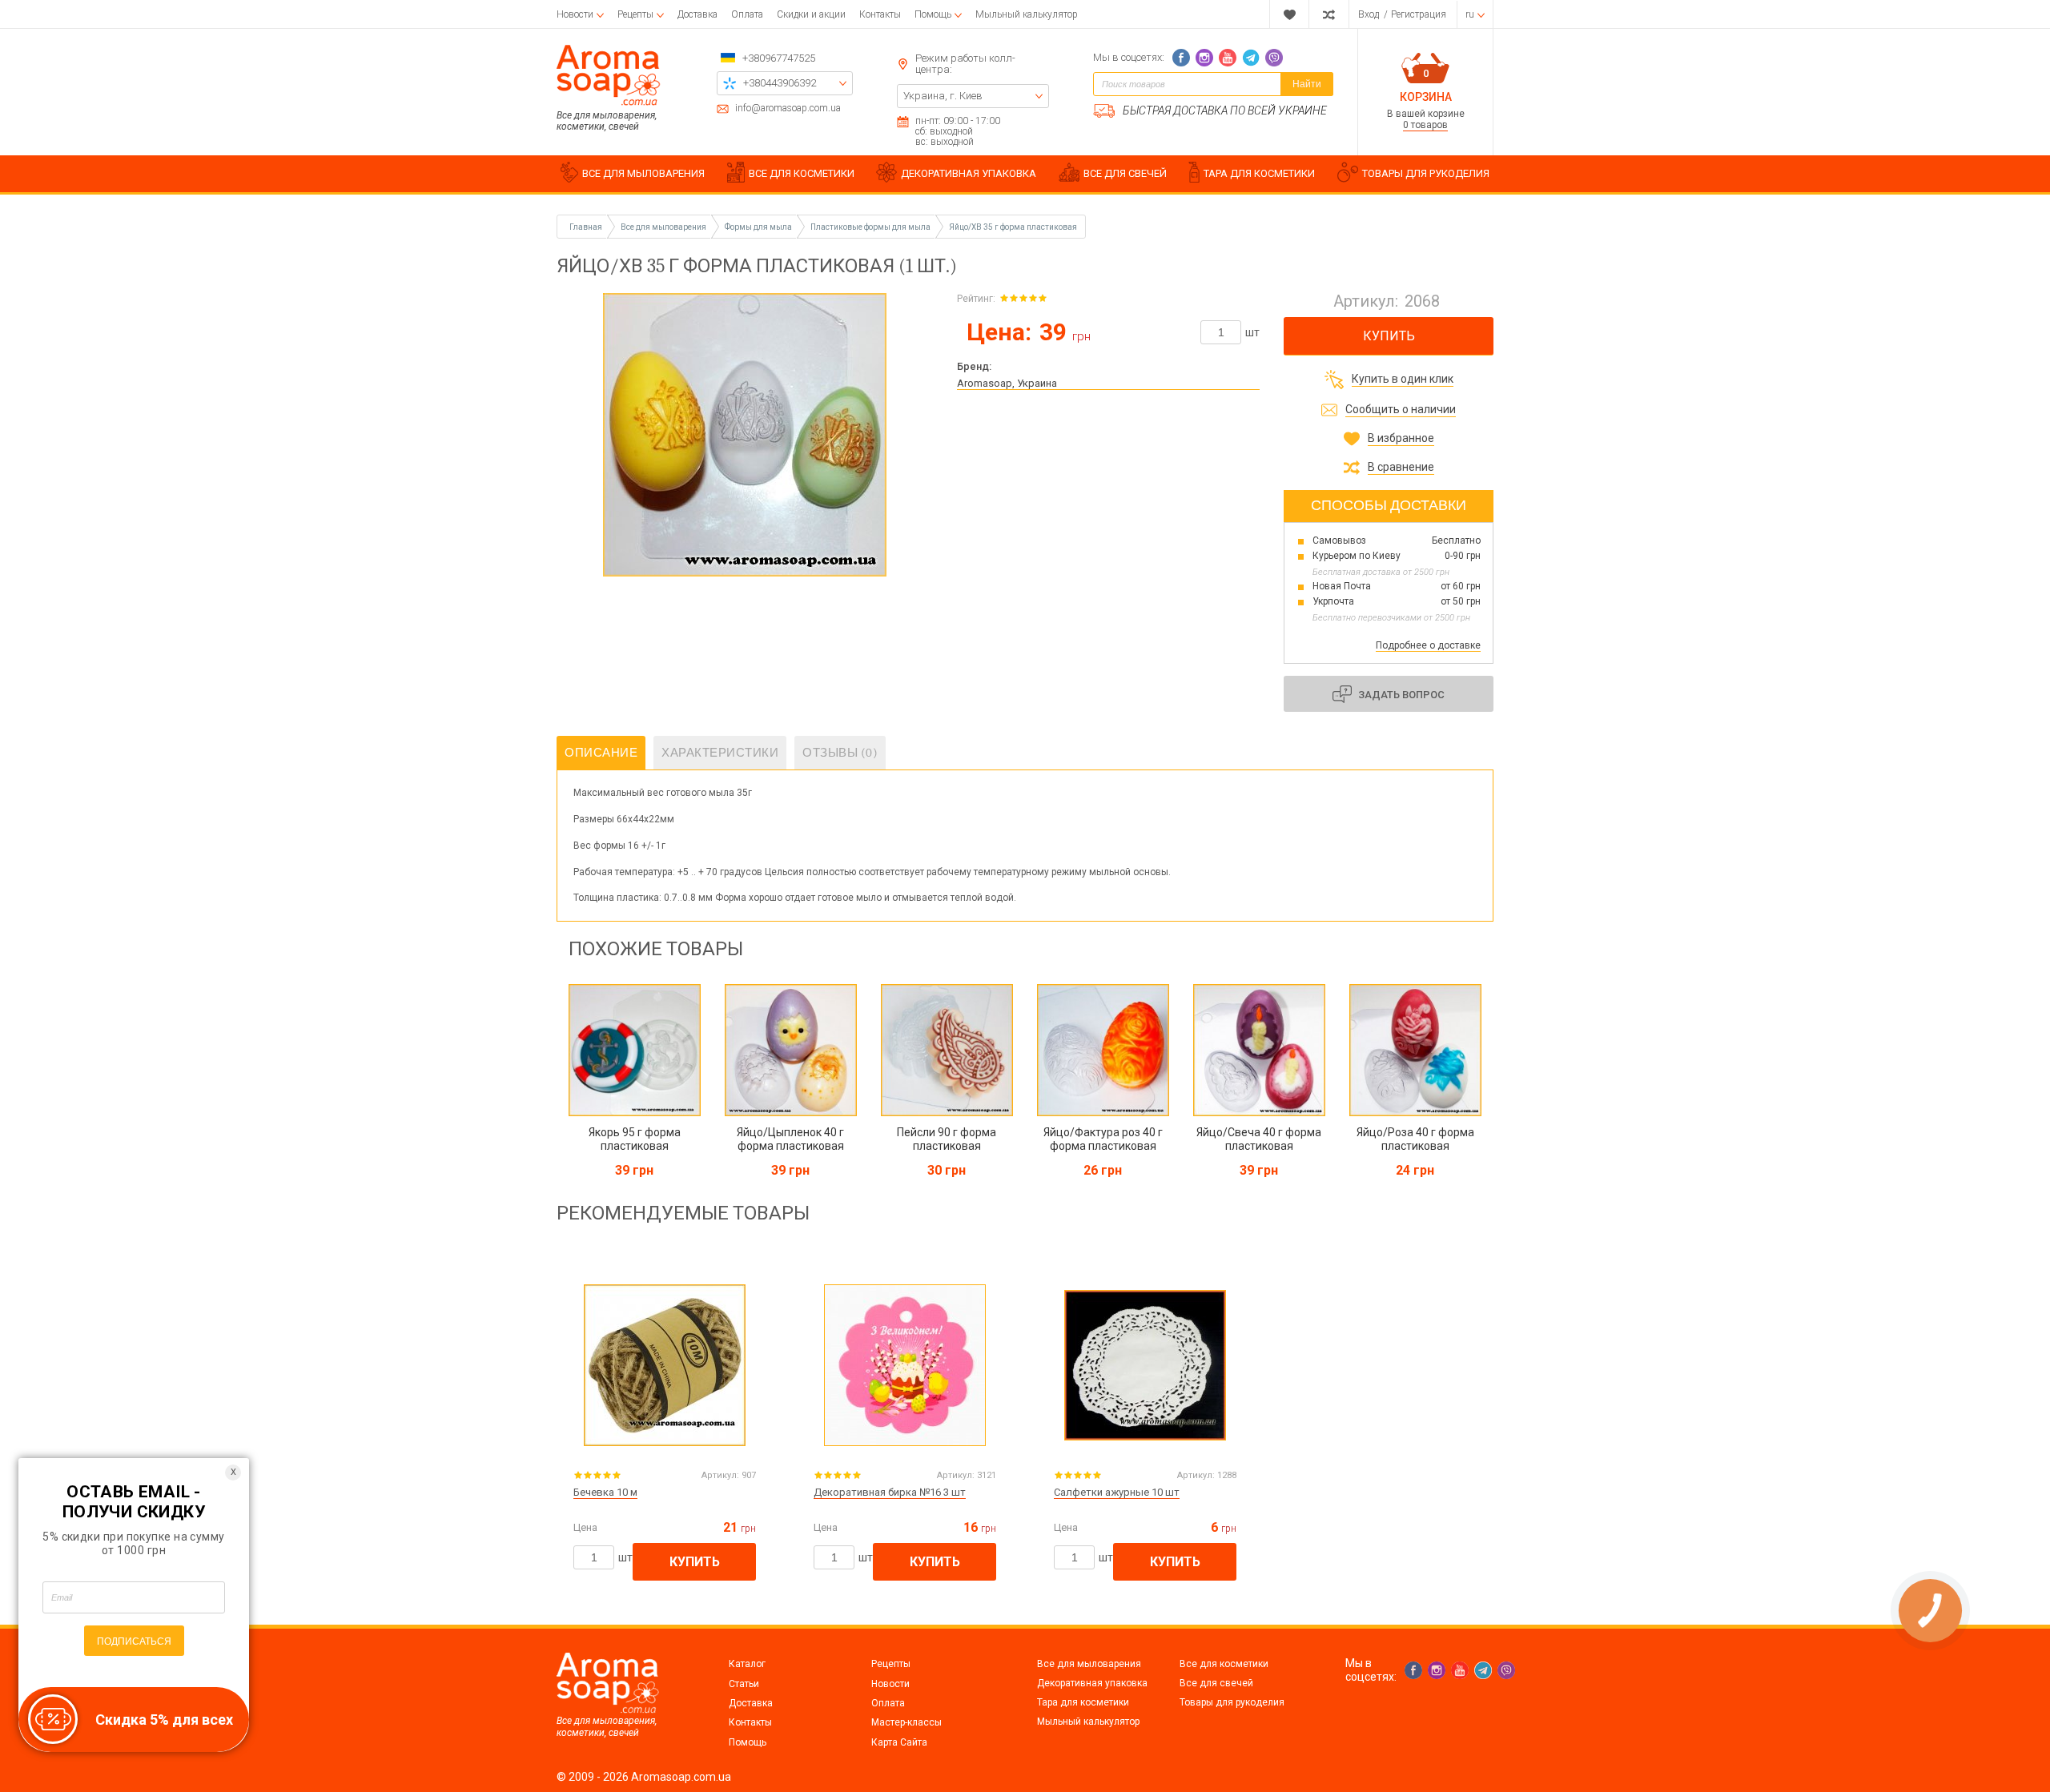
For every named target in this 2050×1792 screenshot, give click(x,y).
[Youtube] (1228, 58)
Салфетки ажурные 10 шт (1117, 1492)
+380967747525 (779, 58)
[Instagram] (1204, 58)
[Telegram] (1251, 58)
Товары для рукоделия (1232, 1702)
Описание (601, 753)
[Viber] (1274, 58)
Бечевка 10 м (605, 1492)
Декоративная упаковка (1092, 1683)
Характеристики (720, 753)
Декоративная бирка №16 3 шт (890, 1492)
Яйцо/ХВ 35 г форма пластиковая (1013, 227)
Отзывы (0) (840, 753)
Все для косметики (1224, 1664)
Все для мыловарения (1089, 1664)
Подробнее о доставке (1428, 645)
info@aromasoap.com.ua (788, 108)
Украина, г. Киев (943, 96)
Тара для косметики (1083, 1702)
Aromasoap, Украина (1007, 383)
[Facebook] (1181, 58)
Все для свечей (1216, 1683)
